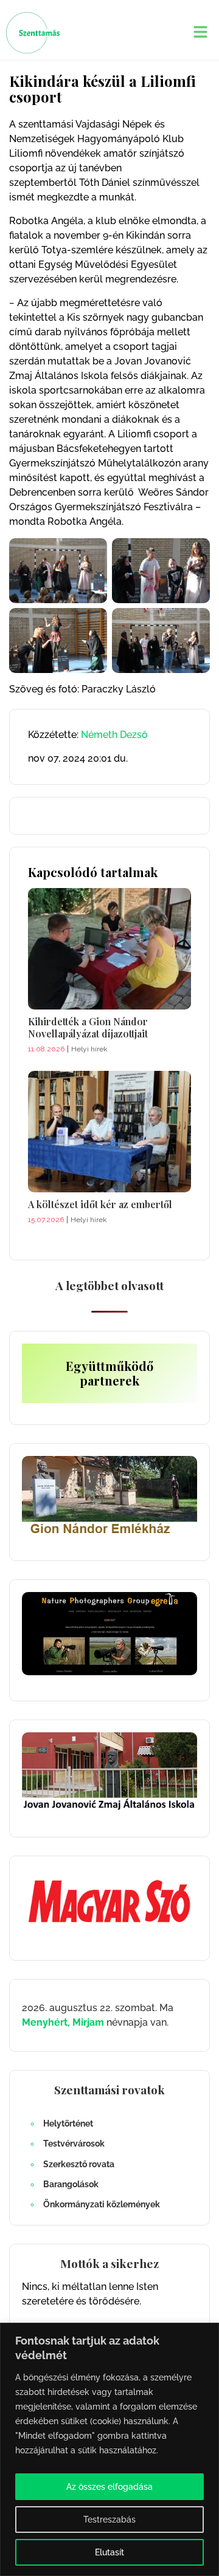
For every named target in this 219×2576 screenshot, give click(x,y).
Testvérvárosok (74, 2144)
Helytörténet (68, 2123)
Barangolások (71, 2184)
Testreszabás (109, 2520)
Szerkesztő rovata (79, 2164)
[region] (109, 2449)
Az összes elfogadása (109, 2487)
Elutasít (109, 2552)
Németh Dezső (114, 735)
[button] (201, 32)
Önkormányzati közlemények (102, 2204)
